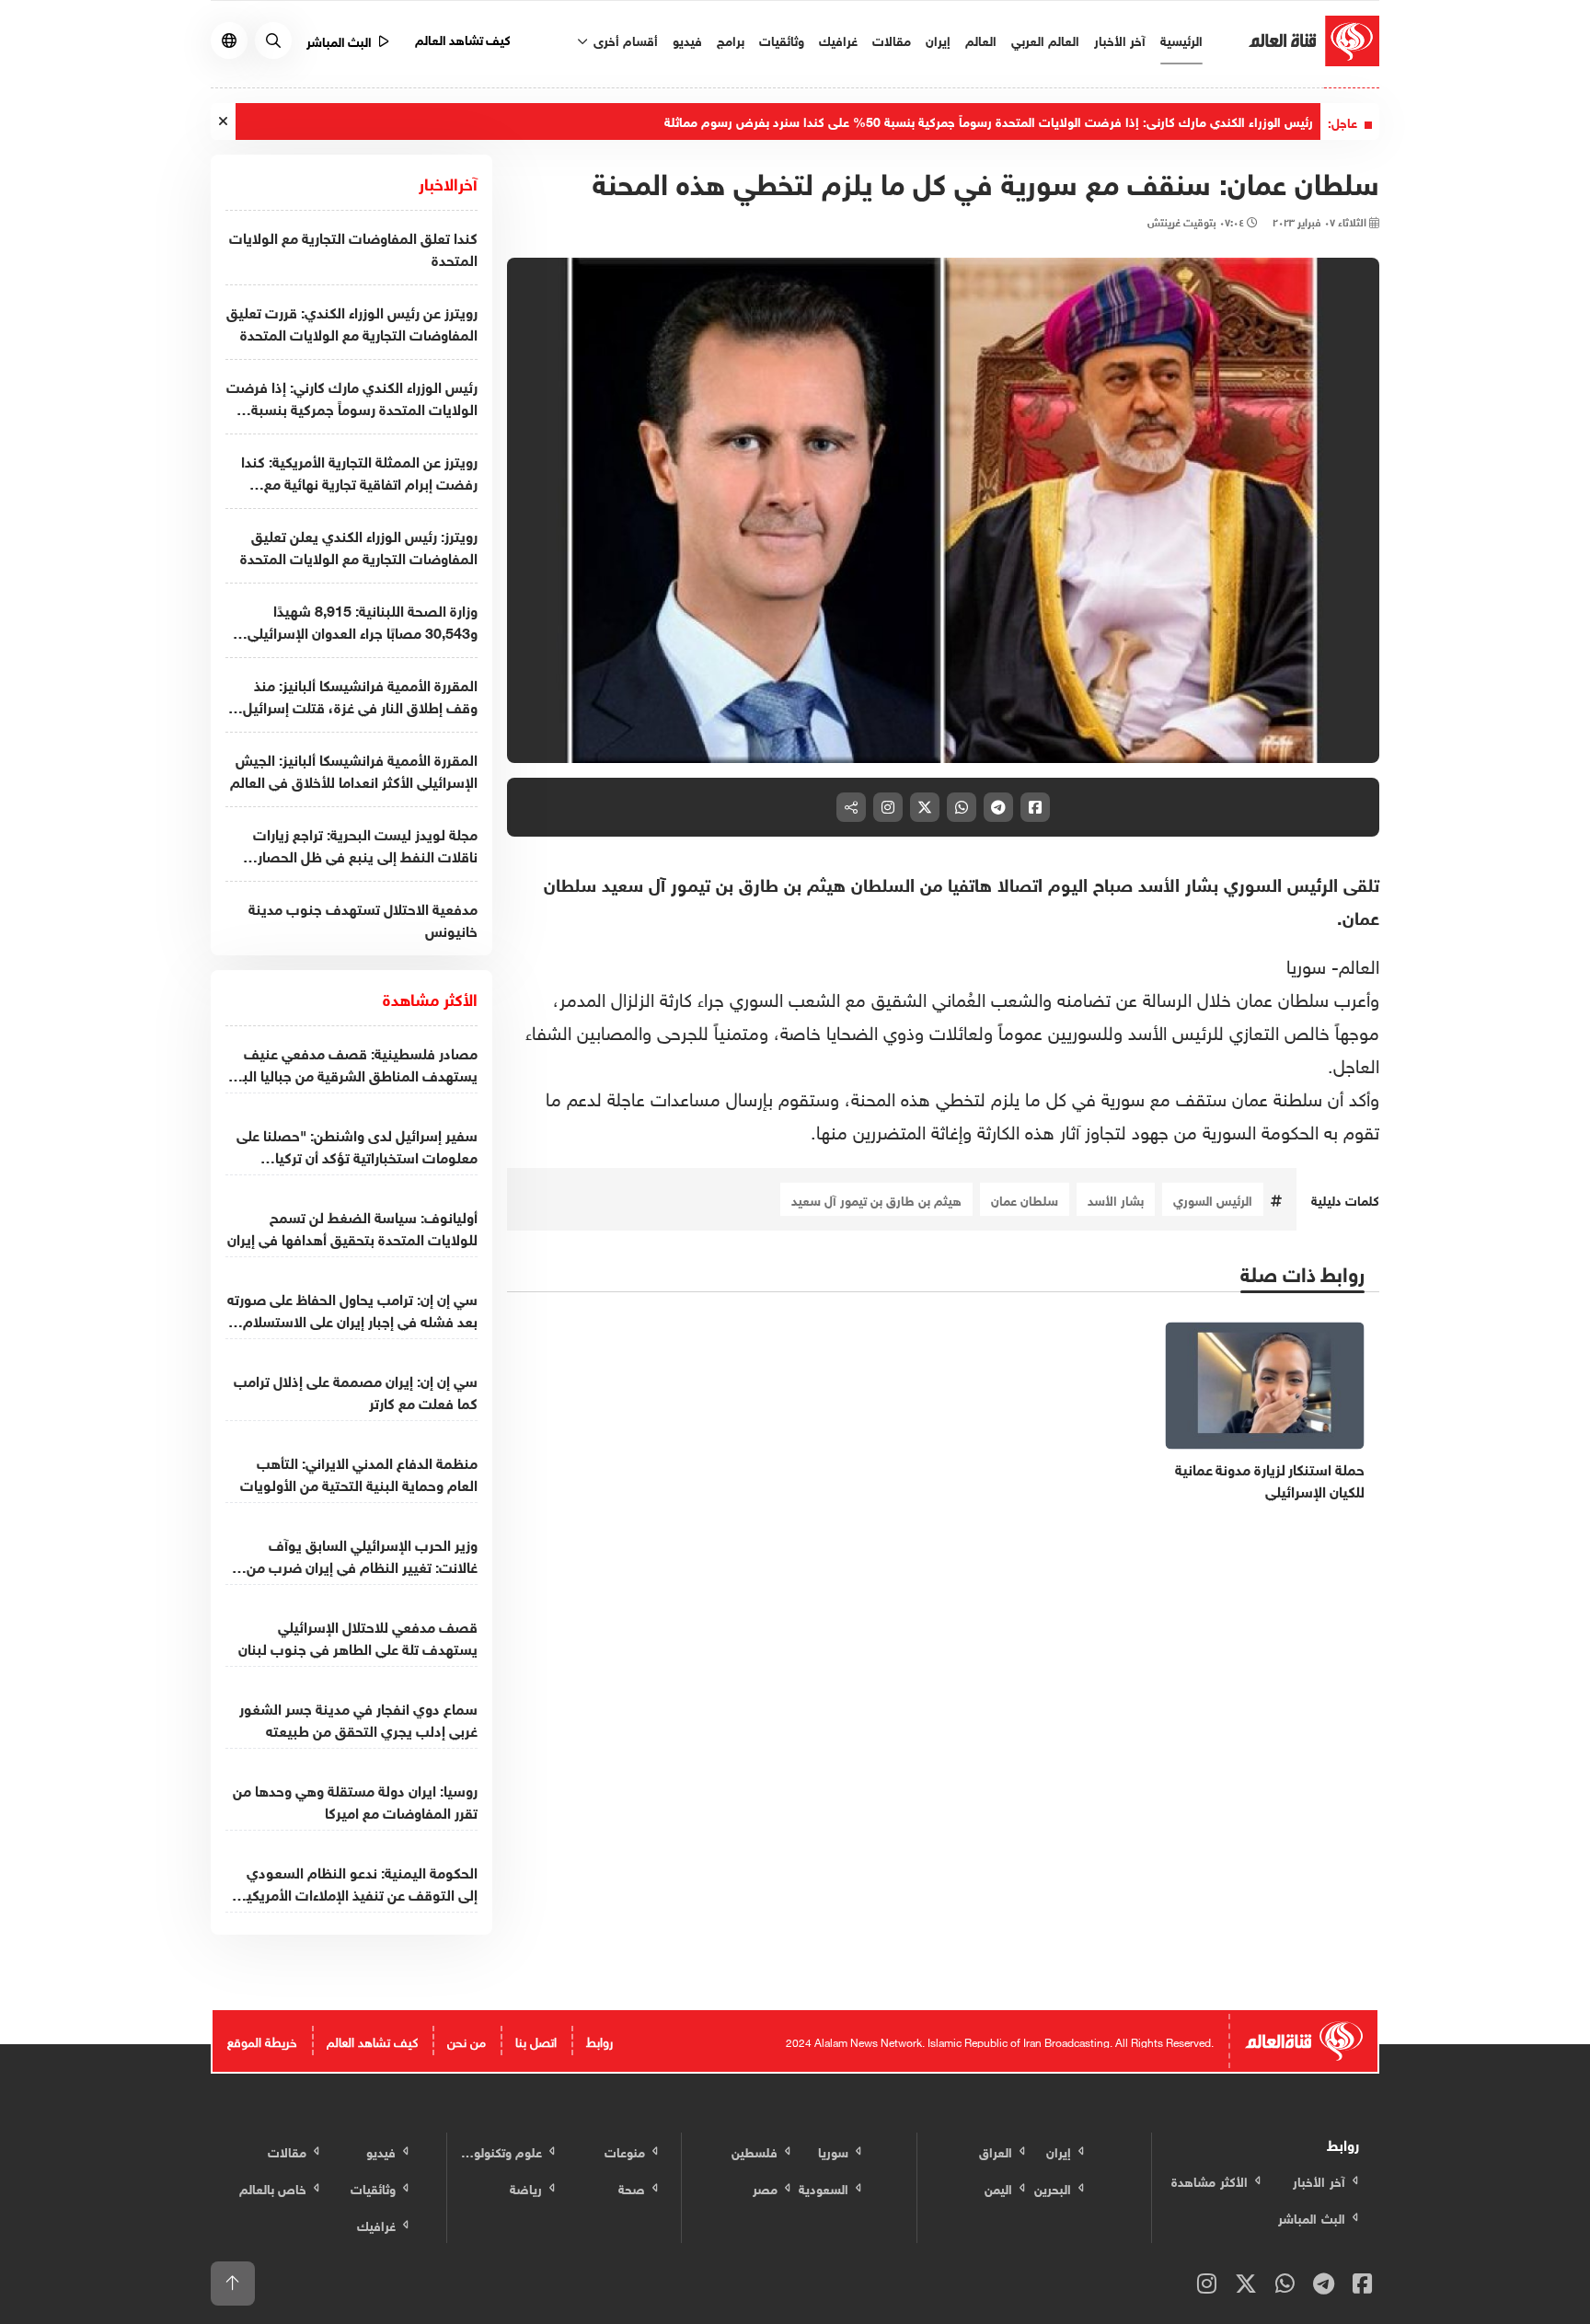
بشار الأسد (1116, 1199)
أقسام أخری (624, 39)
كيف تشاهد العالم (463, 38)
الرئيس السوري (1213, 1199)
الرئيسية (1181, 39)
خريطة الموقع (262, 2040)
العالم (981, 39)
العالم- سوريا (1333, 964)
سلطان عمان (1025, 1199)
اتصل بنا (536, 2040)
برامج (731, 39)
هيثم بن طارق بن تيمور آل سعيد (876, 1199)
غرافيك (838, 39)
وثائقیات (782, 39)
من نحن (467, 2040)
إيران (938, 39)
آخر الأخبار (1120, 39)
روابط (599, 2040)
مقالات (892, 39)
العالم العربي (1045, 39)
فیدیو (687, 39)
